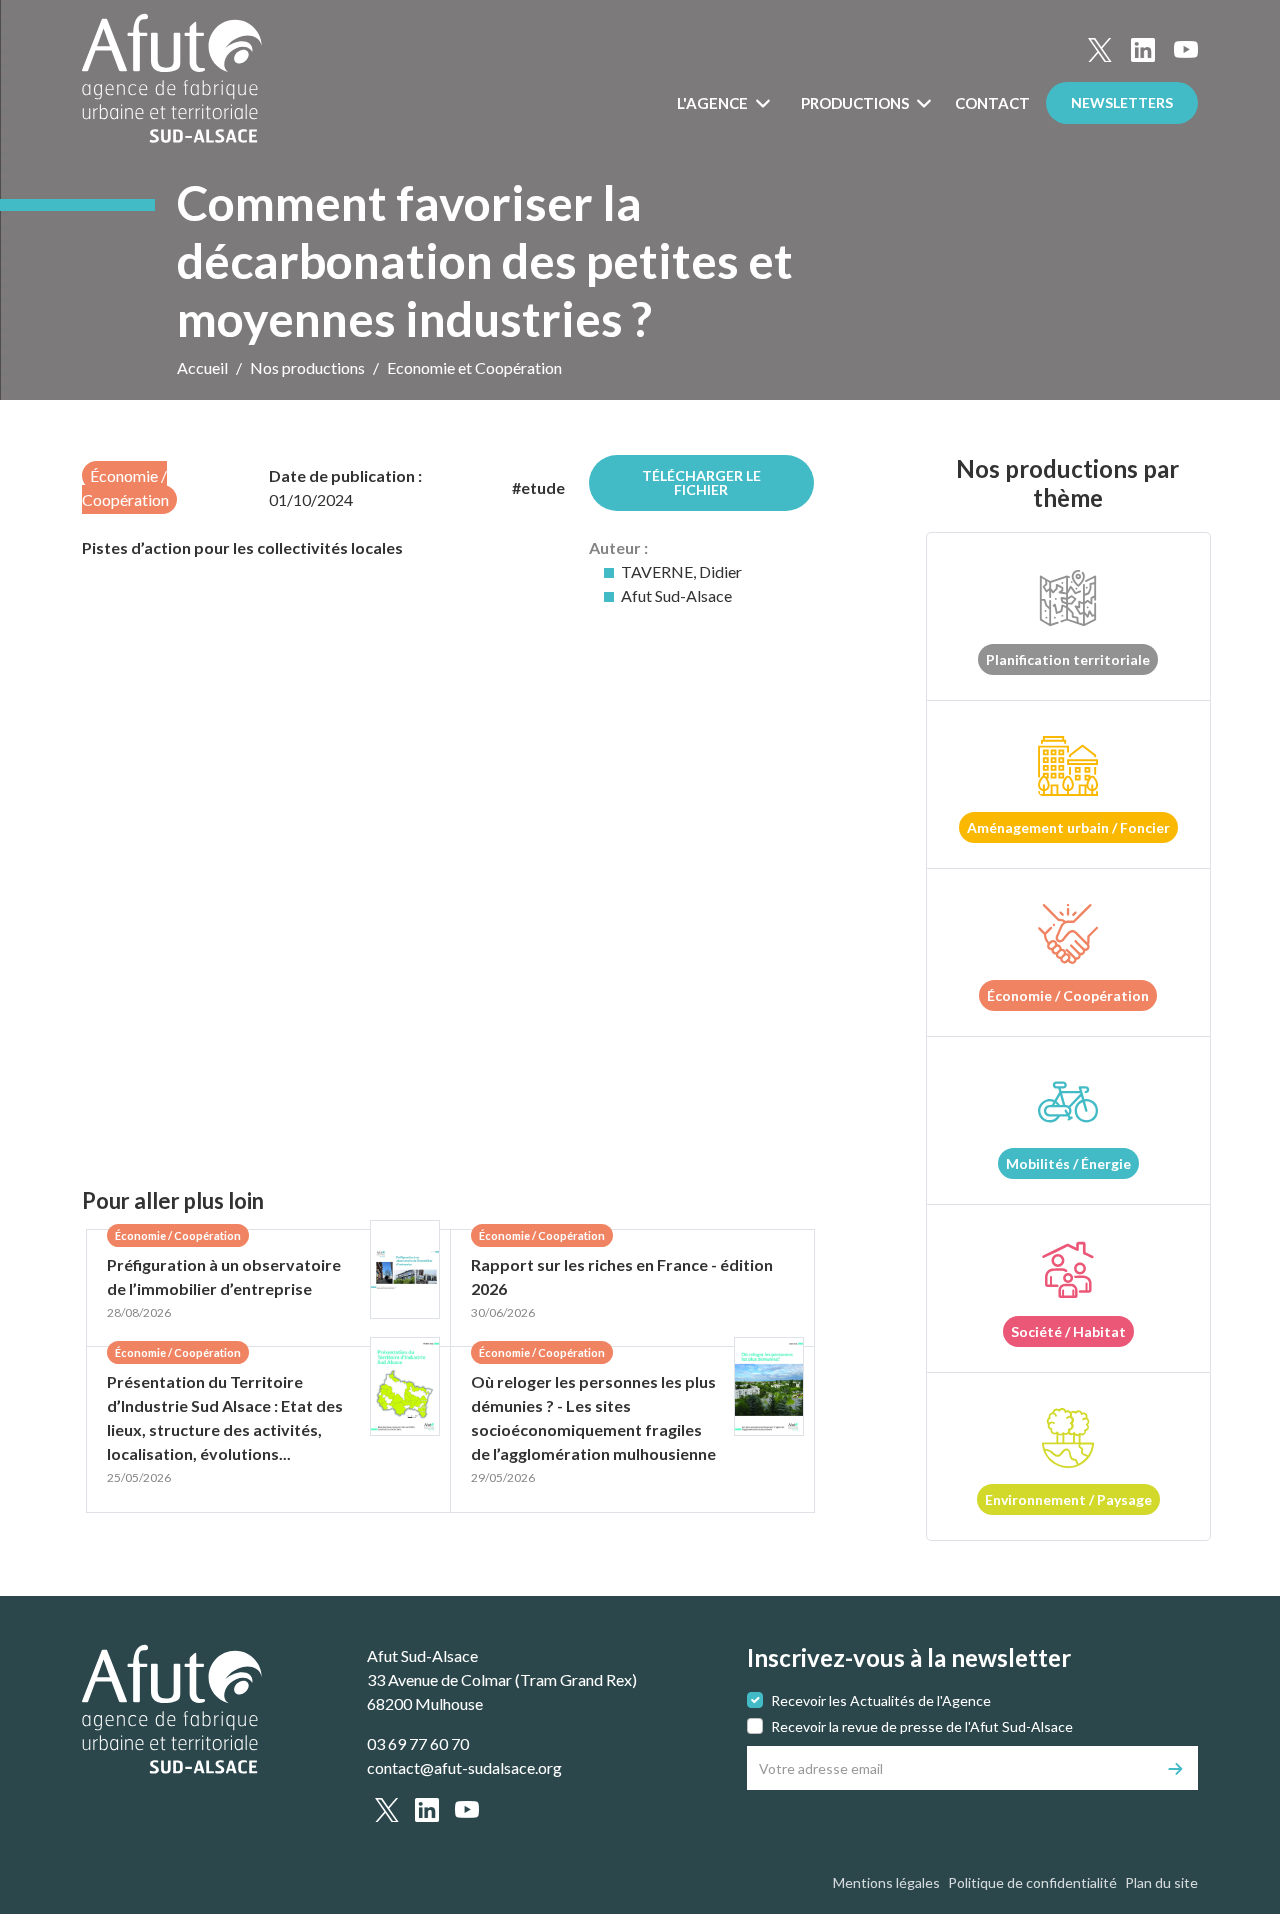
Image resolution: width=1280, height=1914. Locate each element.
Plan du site (1161, 1882)
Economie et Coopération (474, 367)
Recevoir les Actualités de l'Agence (881, 1700)
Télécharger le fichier (701, 482)
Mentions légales (886, 1882)
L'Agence (714, 103)
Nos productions (307, 367)
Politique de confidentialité (1032, 1882)
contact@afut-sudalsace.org (464, 1767)
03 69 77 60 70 (418, 1743)
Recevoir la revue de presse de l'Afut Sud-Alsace (922, 1726)
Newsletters (1122, 102)
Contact (992, 103)
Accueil (202, 367)
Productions (856, 103)
